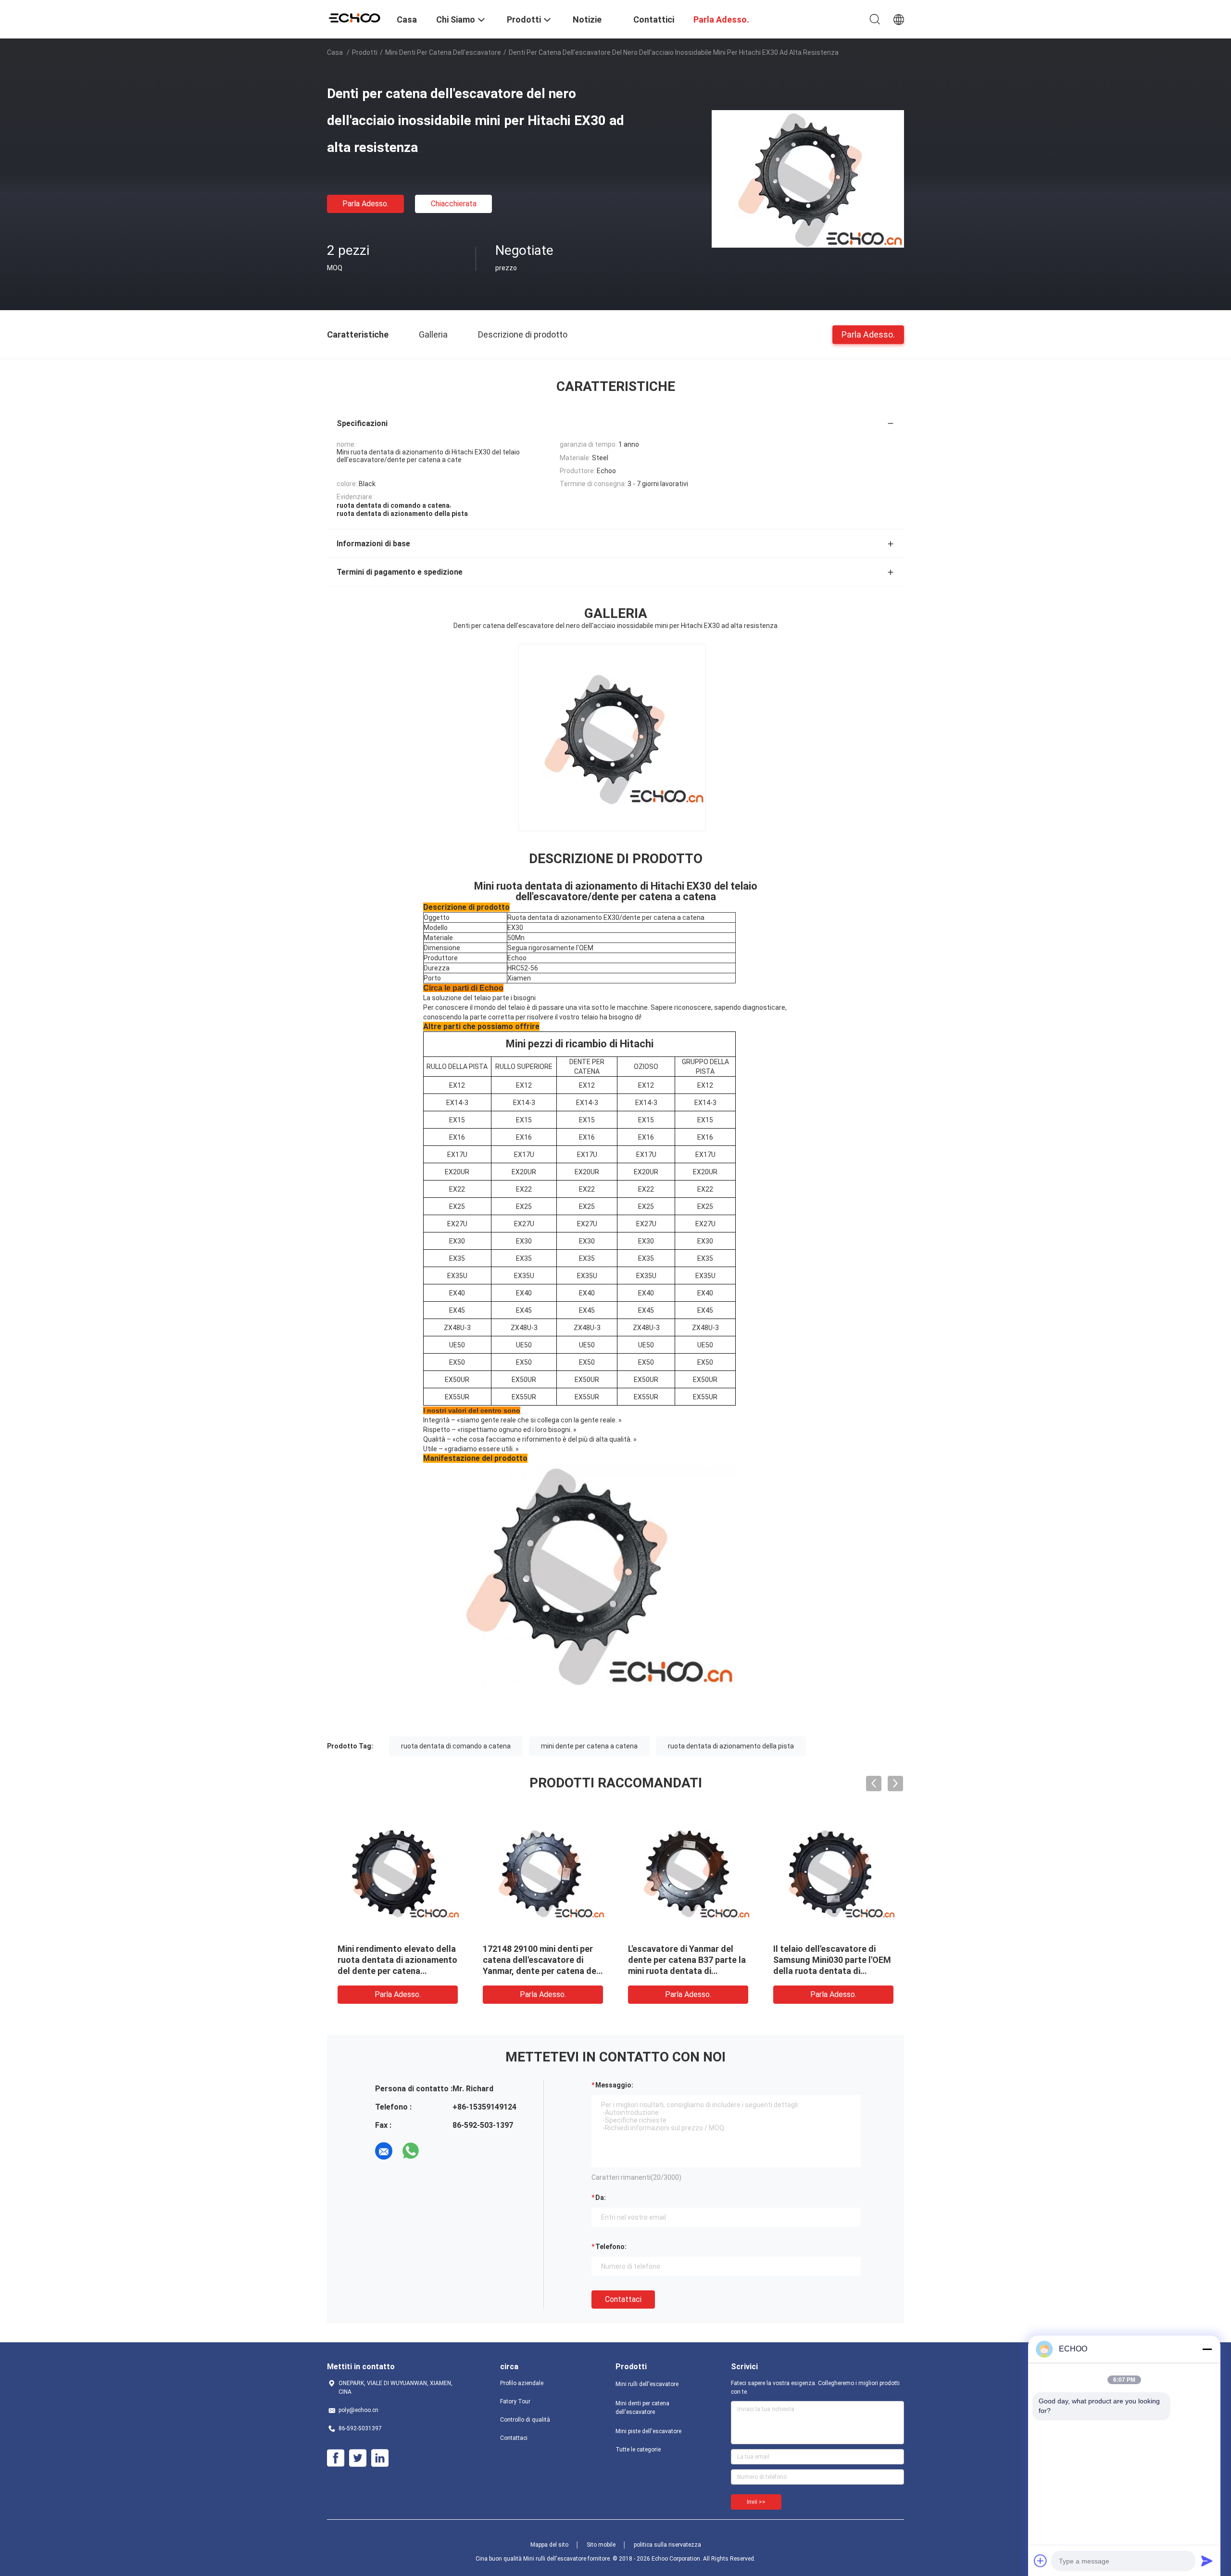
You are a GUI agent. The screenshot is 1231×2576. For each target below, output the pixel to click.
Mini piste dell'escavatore (648, 2431)
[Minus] (1207, 2349)
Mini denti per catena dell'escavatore (443, 52)
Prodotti (365, 52)
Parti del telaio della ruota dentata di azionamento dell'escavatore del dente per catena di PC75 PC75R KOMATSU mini (686, 1971)
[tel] (438, 2151)
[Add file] (1041, 2561)
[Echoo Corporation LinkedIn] (380, 2458)
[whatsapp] (411, 2151)
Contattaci (623, 2299)
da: (601, 2198)
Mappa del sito (549, 2545)
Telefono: (611, 2247)
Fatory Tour (515, 2401)
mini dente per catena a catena (589, 1746)
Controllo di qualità (525, 2420)
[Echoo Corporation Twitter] (358, 2458)
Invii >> (756, 2502)
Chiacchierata (454, 204)
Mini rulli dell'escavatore (647, 2384)
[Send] (1207, 2561)
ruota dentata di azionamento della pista (731, 1746)
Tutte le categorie (638, 2450)
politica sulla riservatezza (667, 2545)
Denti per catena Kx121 (528, 1949)
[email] (384, 2151)
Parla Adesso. (365, 204)
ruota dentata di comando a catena (456, 1746)
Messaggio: (614, 2085)
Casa (335, 52)
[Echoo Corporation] (356, 17)
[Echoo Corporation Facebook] (336, 2458)
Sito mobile (601, 2545)
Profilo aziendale (522, 2383)
